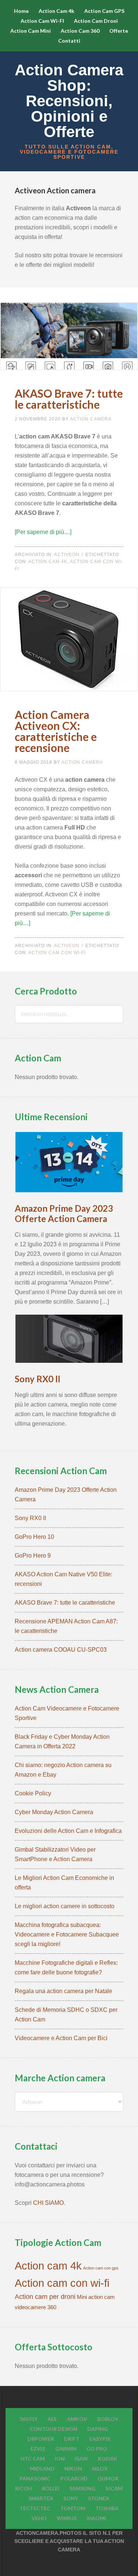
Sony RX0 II (38, 1379)
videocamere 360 (36, 2307)
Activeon (67, 555)
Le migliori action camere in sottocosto (65, 1906)
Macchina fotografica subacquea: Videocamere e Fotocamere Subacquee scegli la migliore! (67, 1934)
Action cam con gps (101, 2268)
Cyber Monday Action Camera (54, 1812)
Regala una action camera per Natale (63, 1991)
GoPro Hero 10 (34, 1537)
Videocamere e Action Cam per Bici (61, 2038)
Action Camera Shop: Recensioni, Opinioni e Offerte (69, 101)
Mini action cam (96, 2297)
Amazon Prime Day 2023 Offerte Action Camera (64, 1214)
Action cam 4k (48, 562)
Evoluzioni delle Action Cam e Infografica (68, 1831)
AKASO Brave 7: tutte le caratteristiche (69, 399)
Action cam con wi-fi (57, 953)
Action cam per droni (45, 2297)
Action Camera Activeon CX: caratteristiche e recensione (56, 731)
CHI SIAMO (48, 2203)
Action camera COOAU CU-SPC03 (61, 1650)
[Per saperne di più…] (43, 532)
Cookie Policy (33, 1793)
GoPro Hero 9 (33, 1556)
